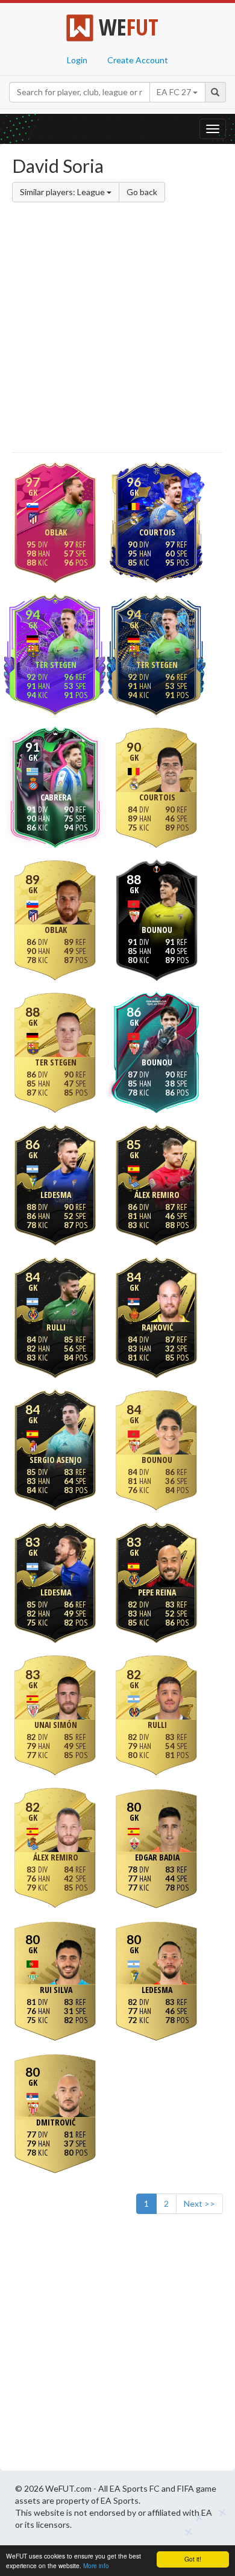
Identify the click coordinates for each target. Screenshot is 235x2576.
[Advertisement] (117, 329)
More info (96, 2565)
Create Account (138, 60)
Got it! (193, 2559)
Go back (142, 192)
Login (77, 60)
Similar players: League (63, 192)
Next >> (199, 2203)
